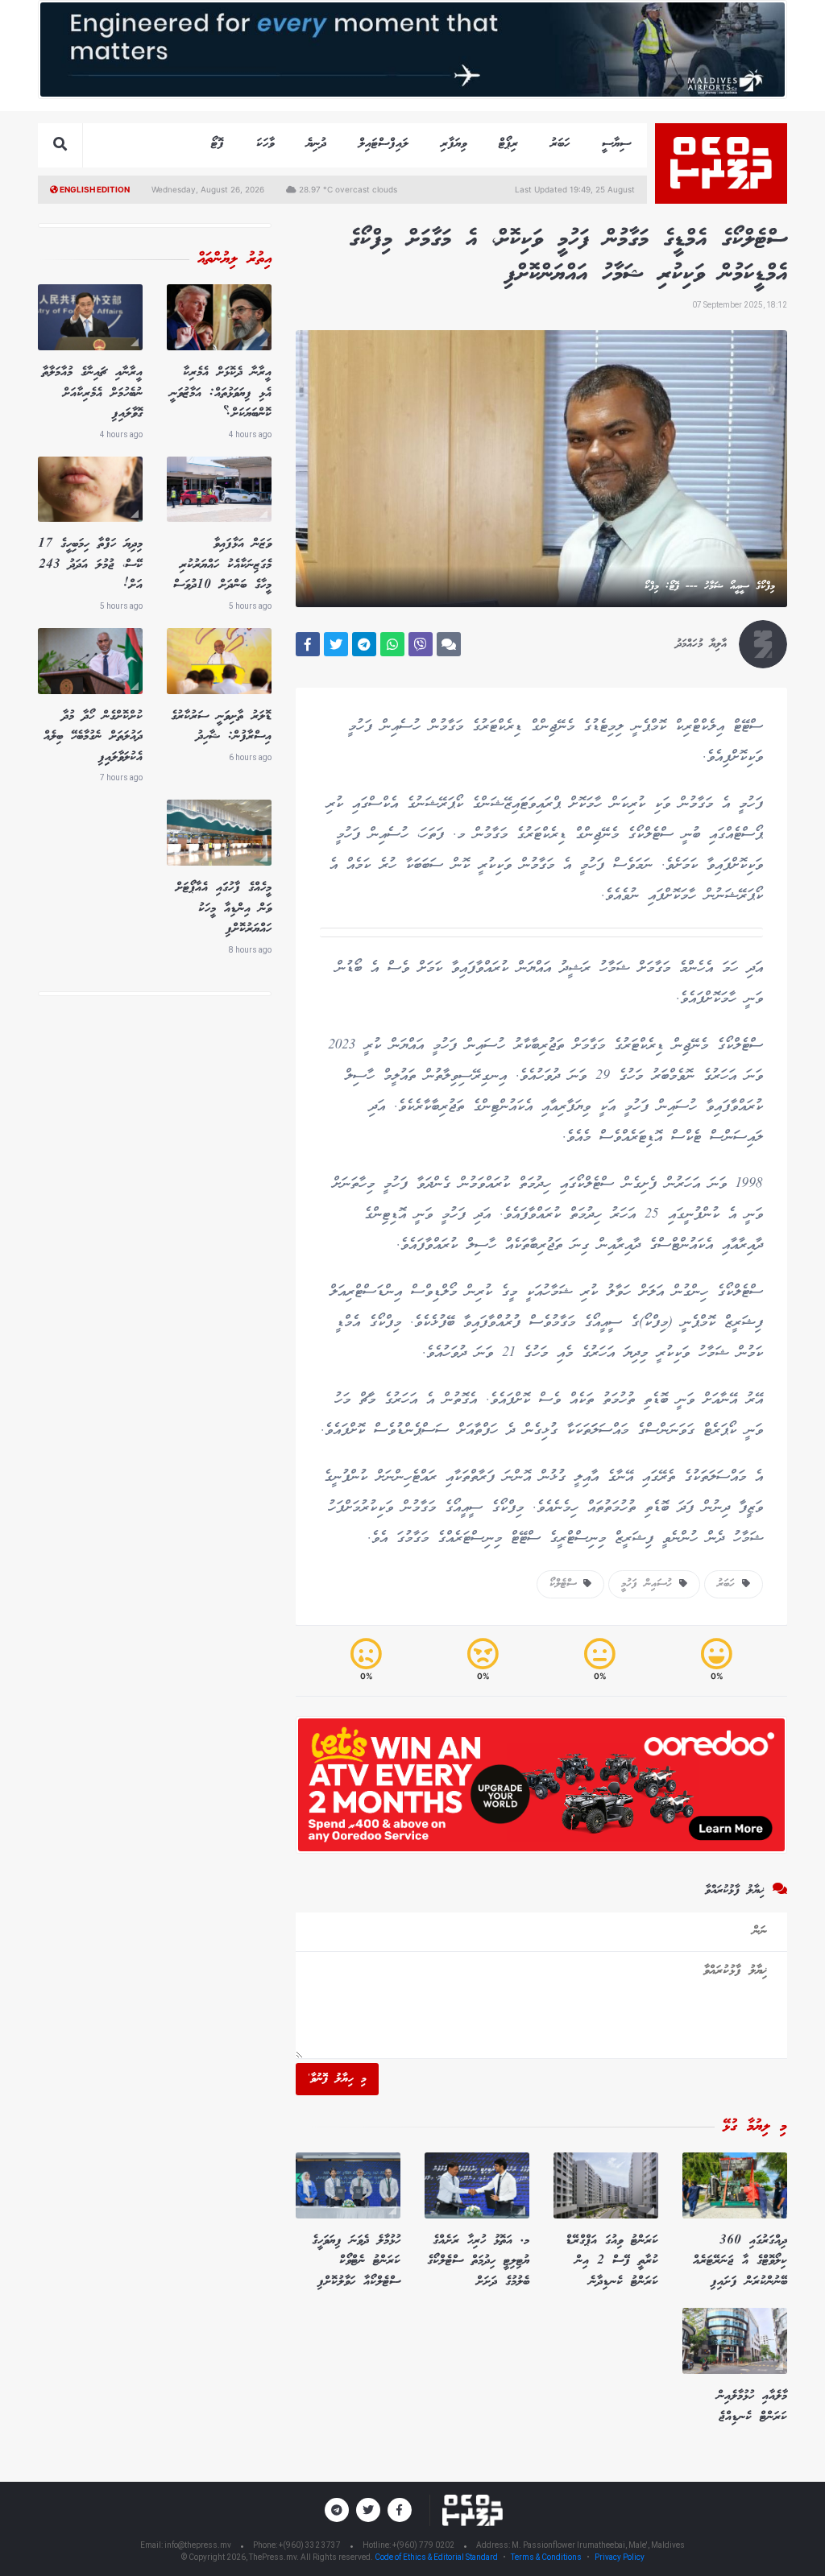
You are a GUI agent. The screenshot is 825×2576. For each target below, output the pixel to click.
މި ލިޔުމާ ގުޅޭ (755, 2127)
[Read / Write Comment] (449, 644)
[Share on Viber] (421, 644)
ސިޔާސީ (616, 144)
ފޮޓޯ (218, 144)
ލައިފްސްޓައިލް (383, 144)
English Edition (94, 189)
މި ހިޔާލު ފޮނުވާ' (337, 2079)
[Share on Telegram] (364, 644)
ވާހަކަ (265, 144)
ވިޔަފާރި (454, 144)
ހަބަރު (560, 144)
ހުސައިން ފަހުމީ (650, 1584)
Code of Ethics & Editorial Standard (437, 2557)
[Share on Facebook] (308, 644)
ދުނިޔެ (316, 144)
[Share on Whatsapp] (392, 644)
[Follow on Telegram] (337, 2510)
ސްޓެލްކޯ (566, 1584)
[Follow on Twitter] (368, 2510)
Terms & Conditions (546, 2557)
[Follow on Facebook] (400, 2510)
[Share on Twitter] (336, 644)
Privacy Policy (620, 2557)
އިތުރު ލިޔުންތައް (234, 259)
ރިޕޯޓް (508, 144)
